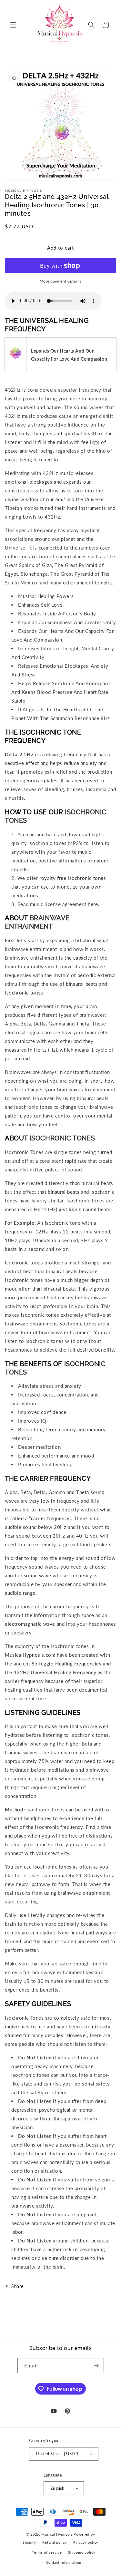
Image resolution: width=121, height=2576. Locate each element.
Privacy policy (86, 2542)
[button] (13, 25)
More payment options (61, 281)
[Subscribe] (96, 2366)
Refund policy (55, 2542)
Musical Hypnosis (57, 2534)
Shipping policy (82, 2552)
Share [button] (17, 2286)
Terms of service (47, 2552)
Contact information (64, 2562)
